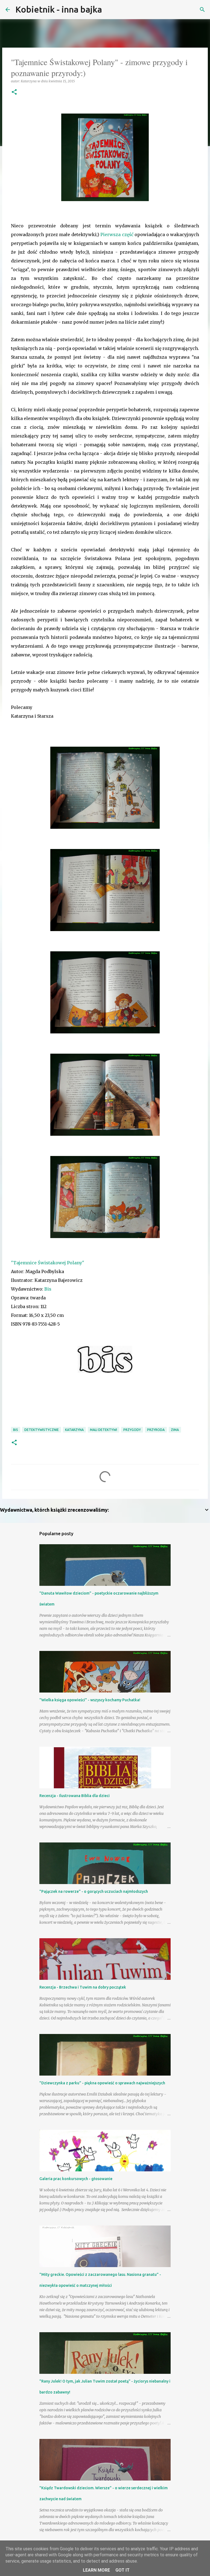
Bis (48, 1289)
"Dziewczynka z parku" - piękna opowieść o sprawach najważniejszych (102, 2083)
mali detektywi (103, 1430)
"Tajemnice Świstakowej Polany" (48, 1263)
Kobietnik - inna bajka (59, 9)
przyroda (156, 1430)
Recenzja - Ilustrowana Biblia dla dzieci (75, 1796)
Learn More (96, 2570)
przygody (132, 1430)
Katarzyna (74, 1430)
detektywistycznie (42, 1430)
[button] (14, 92)
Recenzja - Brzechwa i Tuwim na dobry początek (83, 1987)
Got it (122, 2570)
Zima (175, 1430)
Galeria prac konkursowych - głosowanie (76, 2179)
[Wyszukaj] (110, 10)
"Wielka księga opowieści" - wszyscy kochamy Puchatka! (90, 1700)
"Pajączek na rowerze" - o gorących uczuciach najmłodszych (94, 1891)
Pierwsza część (117, 234)
